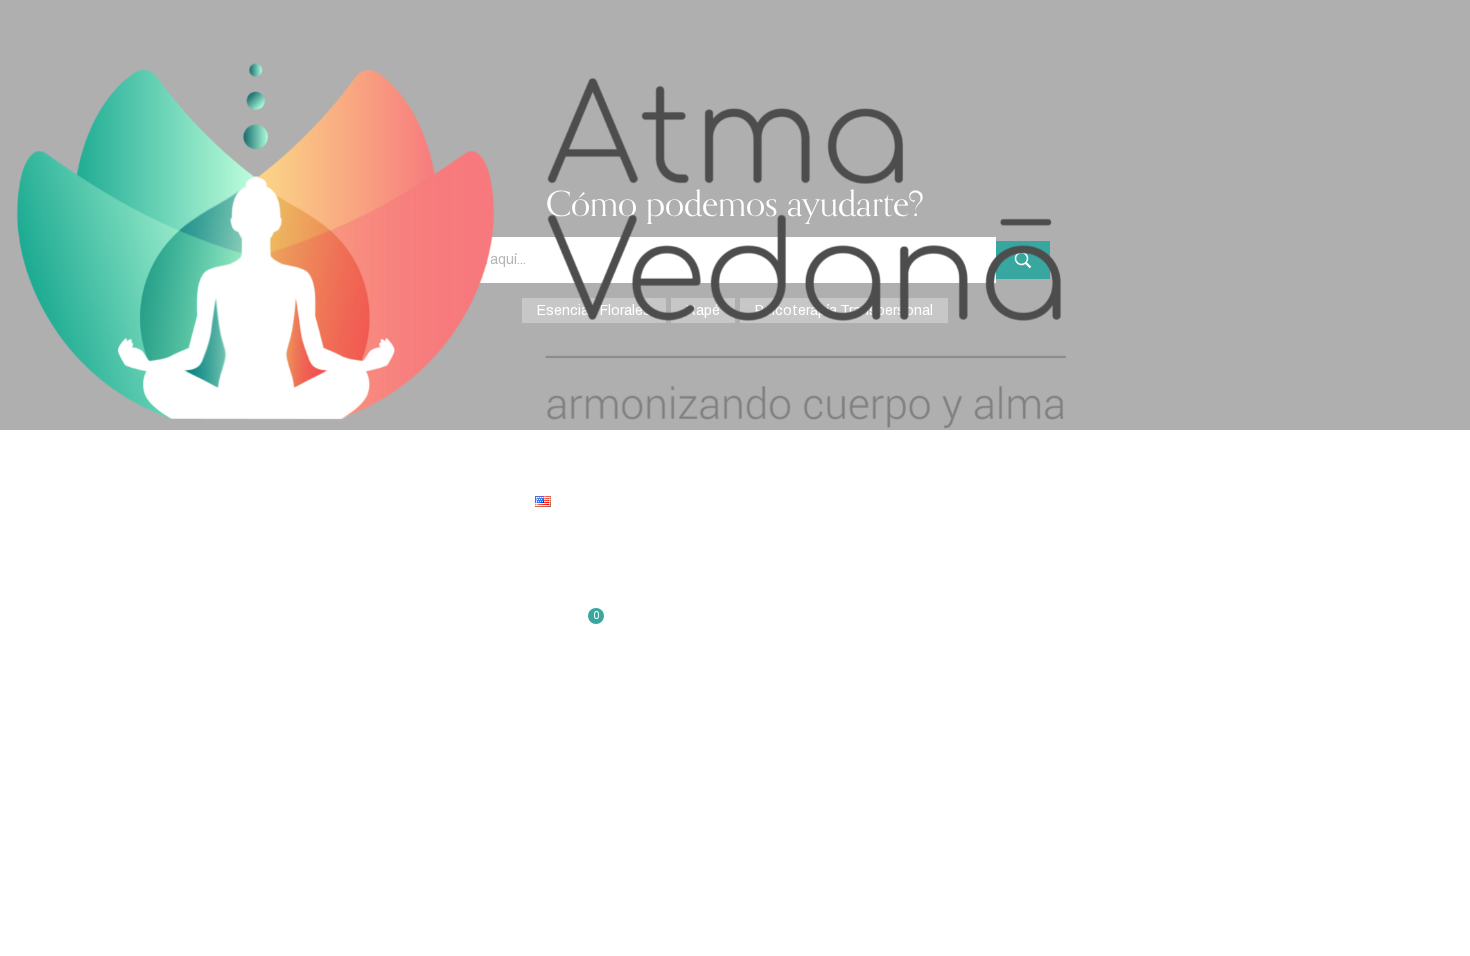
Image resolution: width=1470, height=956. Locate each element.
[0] (8, 631)
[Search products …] (8, 560)
